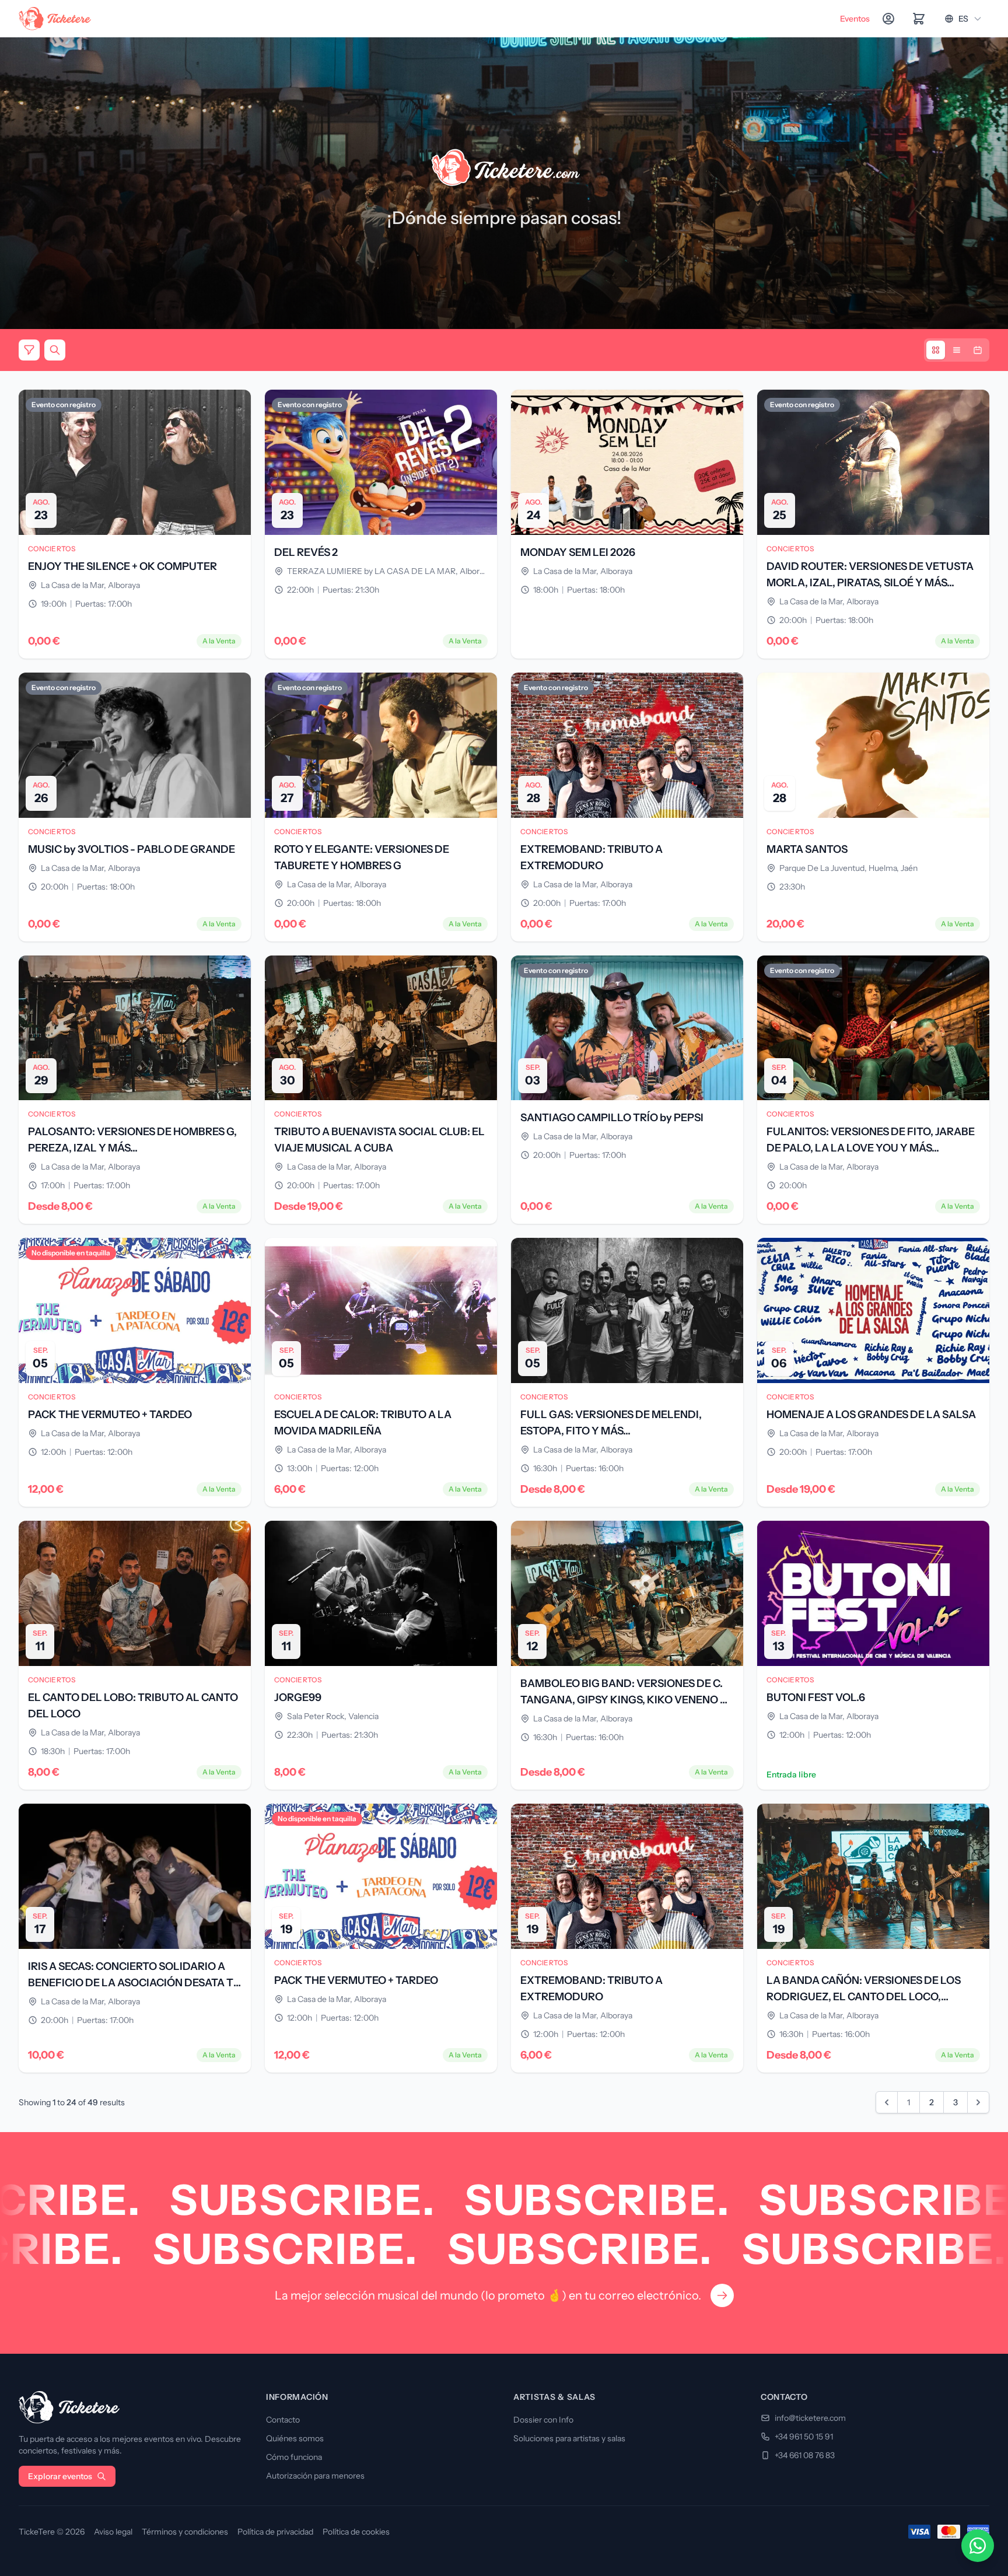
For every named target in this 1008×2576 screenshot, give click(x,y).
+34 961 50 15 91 (804, 2437)
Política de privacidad (275, 2532)
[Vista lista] (957, 350)
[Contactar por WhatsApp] (978, 2546)
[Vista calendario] (978, 350)
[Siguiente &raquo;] (978, 2102)
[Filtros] (29, 350)
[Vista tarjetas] (936, 350)
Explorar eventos (60, 2476)
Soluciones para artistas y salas (569, 2438)
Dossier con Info (543, 2420)
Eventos (855, 19)
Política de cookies (356, 2532)
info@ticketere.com (810, 2418)
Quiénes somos (295, 2438)
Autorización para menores (315, 2476)
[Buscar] (55, 350)
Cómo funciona (294, 2457)
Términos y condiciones (185, 2532)
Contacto (283, 2420)
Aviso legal (113, 2532)
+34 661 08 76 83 (805, 2455)
